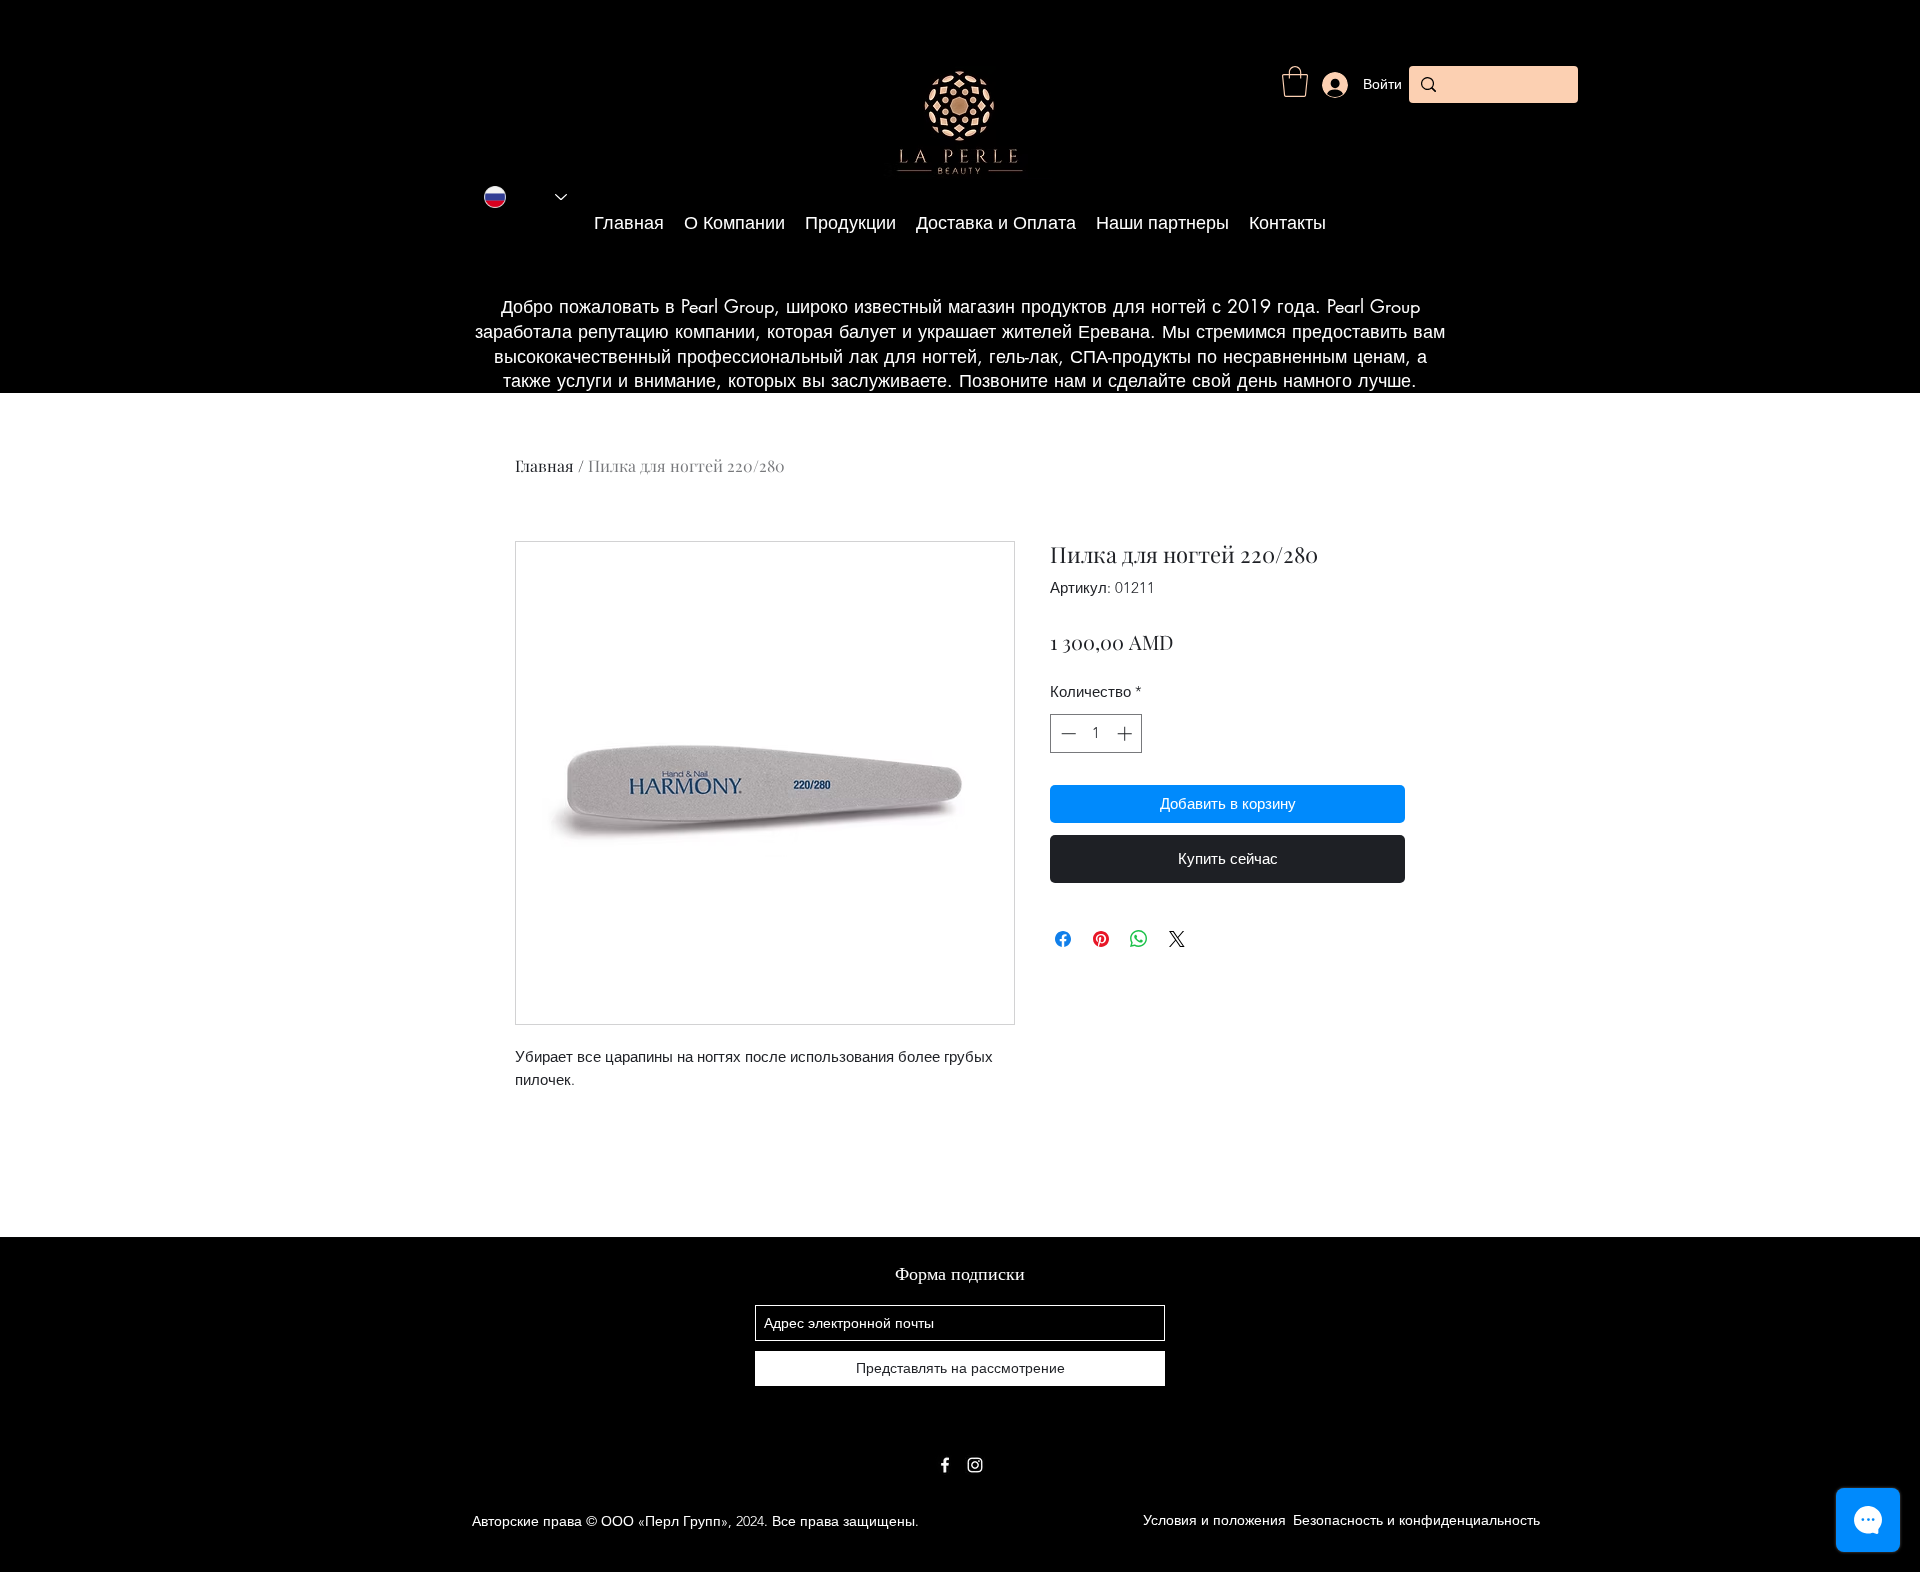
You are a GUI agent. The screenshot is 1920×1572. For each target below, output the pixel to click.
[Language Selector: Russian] (525, 197)
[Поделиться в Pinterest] (1101, 939)
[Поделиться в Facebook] (1063, 939)
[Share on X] (1177, 939)
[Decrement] (1066, 733)
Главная (544, 465)
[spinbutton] (1096, 733)
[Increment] (1126, 733)
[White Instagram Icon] (975, 1465)
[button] (1295, 81)
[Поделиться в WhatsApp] (1139, 939)
